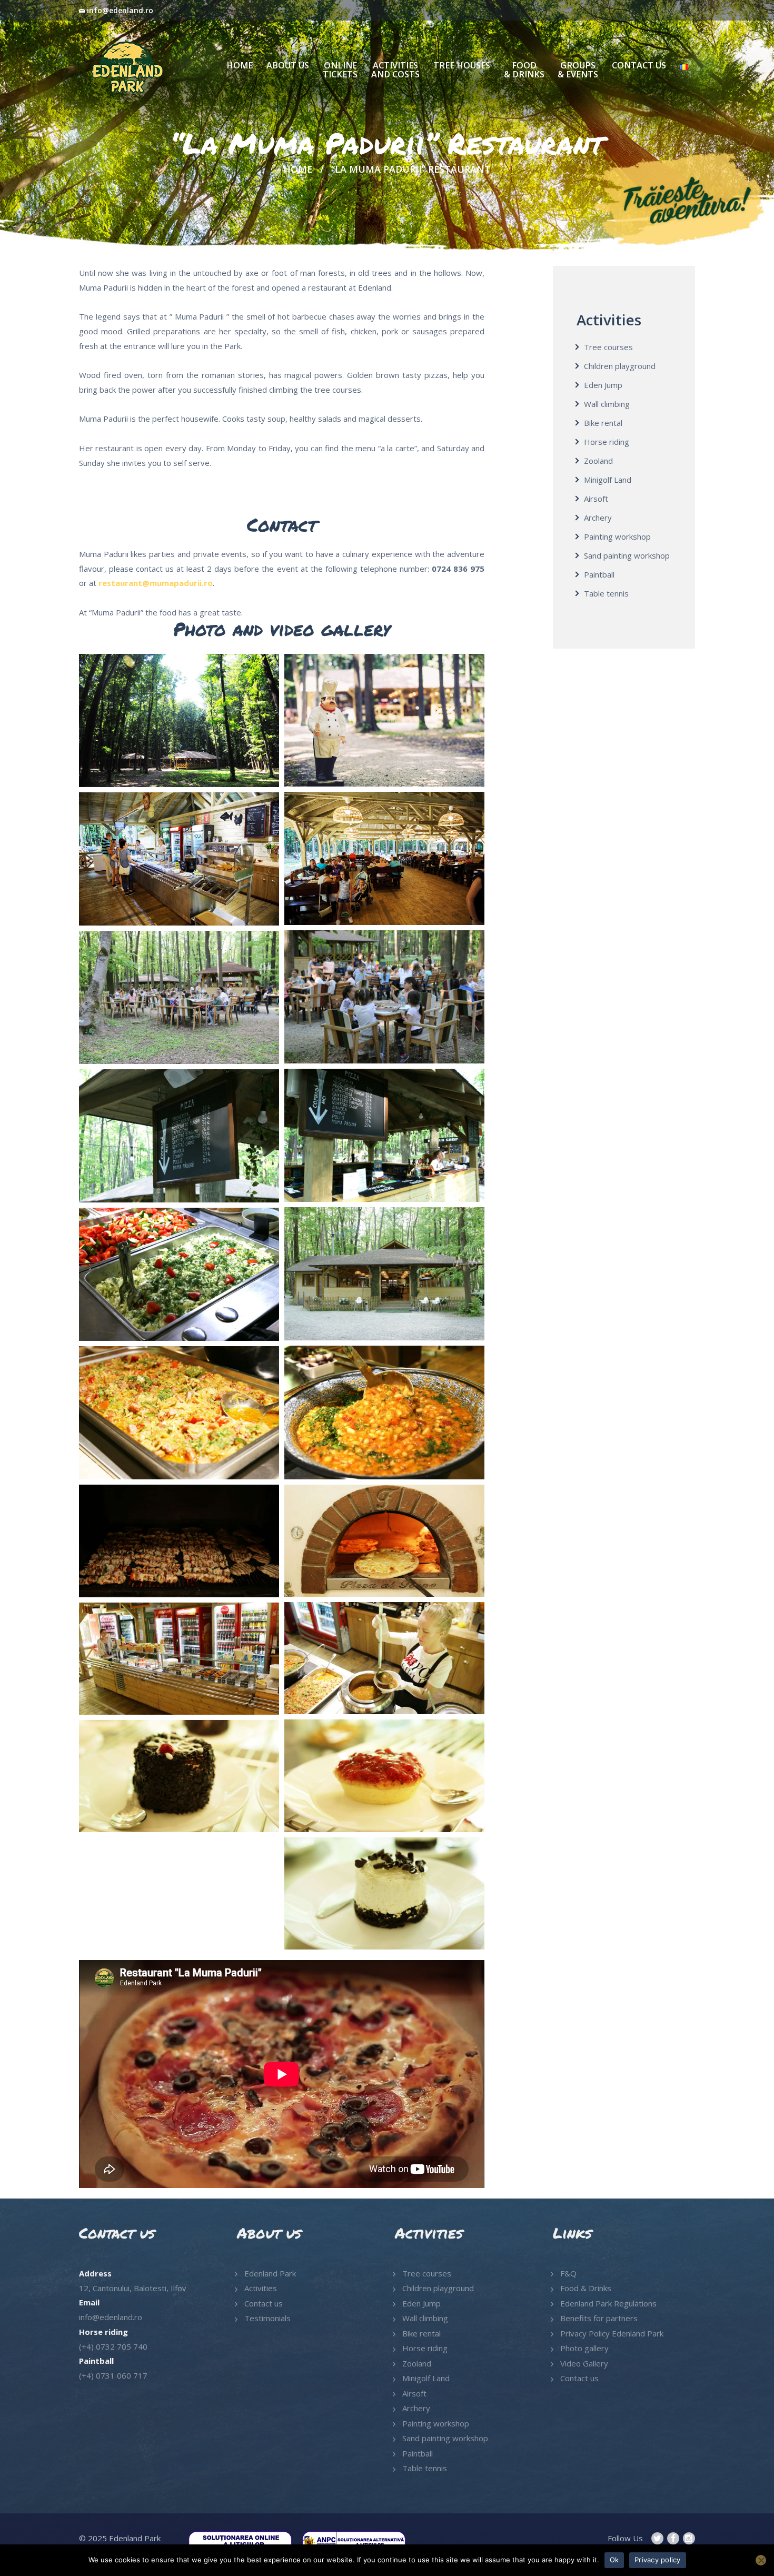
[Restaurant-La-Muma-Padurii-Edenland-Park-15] (179, 1776)
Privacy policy (658, 2560)
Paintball (599, 574)
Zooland (598, 461)
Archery (598, 518)
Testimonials (267, 2318)
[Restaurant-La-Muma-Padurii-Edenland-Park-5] (384, 1274)
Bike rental (603, 423)
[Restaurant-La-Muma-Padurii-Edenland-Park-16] (384, 1893)
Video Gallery (584, 2363)
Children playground (620, 366)
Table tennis (606, 593)
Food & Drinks (586, 2288)
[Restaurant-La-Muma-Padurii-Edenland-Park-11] (179, 1541)
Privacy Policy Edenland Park (612, 2333)
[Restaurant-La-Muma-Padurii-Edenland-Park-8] (384, 1412)
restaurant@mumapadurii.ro (156, 583)
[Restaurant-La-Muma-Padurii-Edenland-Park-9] (179, 1413)
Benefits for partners (599, 2318)
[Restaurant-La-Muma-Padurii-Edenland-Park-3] (384, 1135)
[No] (761, 2560)
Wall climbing (607, 404)
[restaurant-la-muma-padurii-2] (384, 720)
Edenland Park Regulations (608, 2303)
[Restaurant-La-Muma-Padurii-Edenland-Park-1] (384, 997)
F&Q (568, 2273)
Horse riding (607, 442)
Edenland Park (270, 2273)
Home (298, 169)
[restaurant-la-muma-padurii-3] (384, 858)
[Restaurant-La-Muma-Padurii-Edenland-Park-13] (179, 1659)
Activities (261, 2288)
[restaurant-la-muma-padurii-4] (179, 859)
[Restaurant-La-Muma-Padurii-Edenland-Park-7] (179, 1274)
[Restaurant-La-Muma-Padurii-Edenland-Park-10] (384, 1541)
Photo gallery (584, 2348)
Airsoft (596, 499)
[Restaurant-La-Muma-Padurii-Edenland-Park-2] (179, 997)
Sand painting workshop (627, 555)
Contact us (264, 2303)
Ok (614, 2560)
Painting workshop (617, 536)
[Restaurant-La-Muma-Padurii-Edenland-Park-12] (384, 1658)
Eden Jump (603, 385)
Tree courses (608, 347)
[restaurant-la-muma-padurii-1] (179, 720)
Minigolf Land (608, 480)
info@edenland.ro (120, 10)
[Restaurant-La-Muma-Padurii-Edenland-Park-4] (179, 1136)
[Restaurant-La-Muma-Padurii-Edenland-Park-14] (384, 1776)
